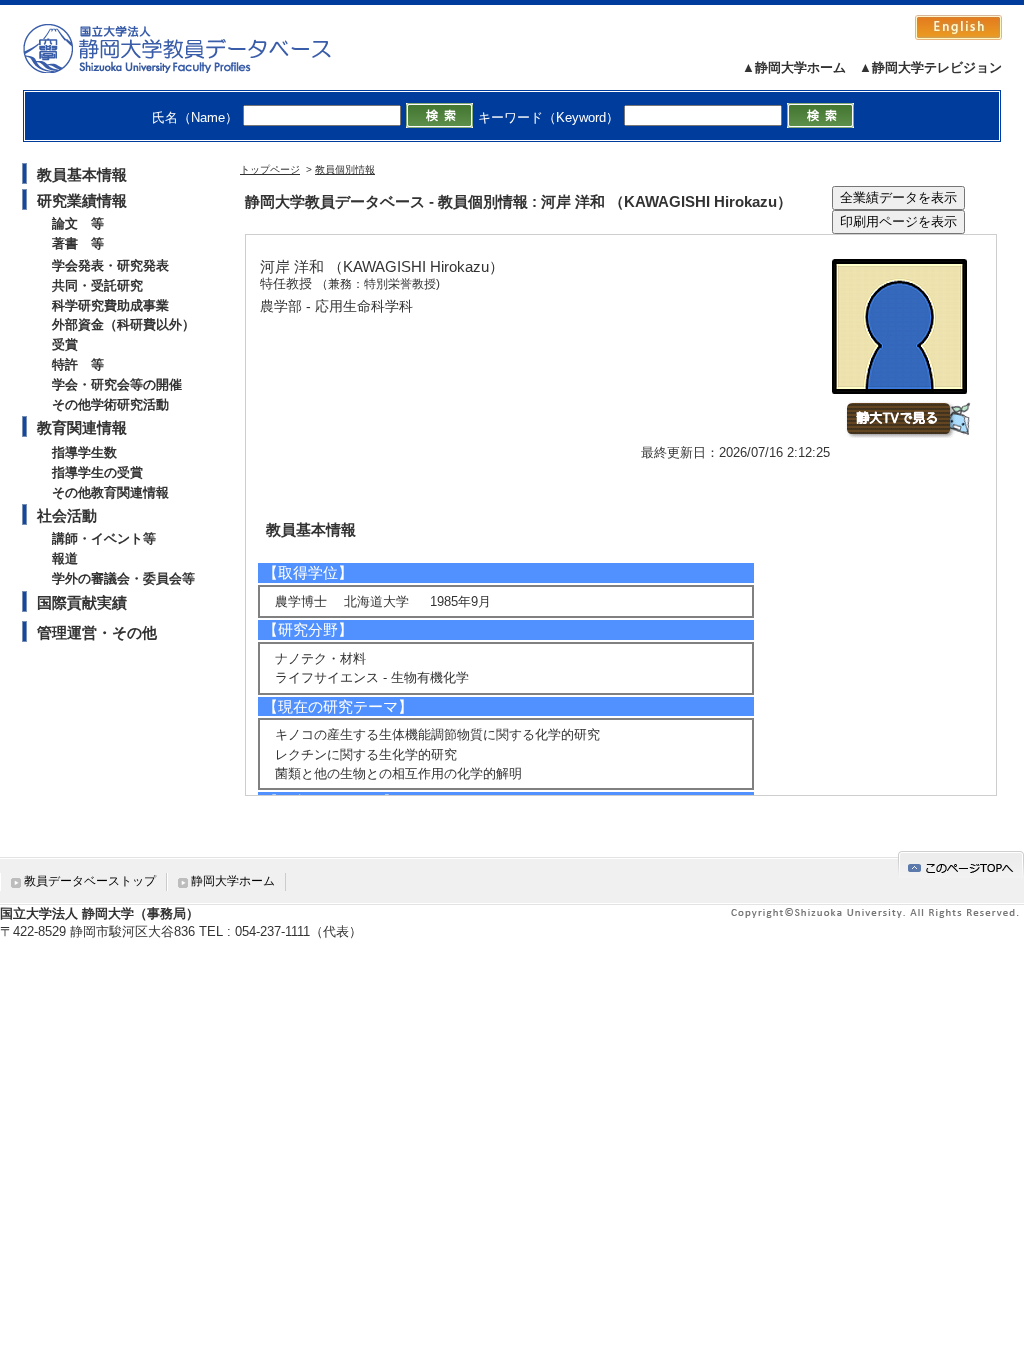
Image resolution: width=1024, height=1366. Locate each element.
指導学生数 (84, 452)
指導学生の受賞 (97, 472)
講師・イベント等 (104, 538)
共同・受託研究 (97, 285)
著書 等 (78, 243)
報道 (65, 558)
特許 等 (78, 364)
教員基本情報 (82, 174)
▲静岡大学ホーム (794, 67)
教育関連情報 (82, 427)
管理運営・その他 (97, 632)
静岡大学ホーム (233, 881)
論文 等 (78, 223)
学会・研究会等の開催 (117, 384)
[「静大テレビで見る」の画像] (907, 433)
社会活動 (67, 515)
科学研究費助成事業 (110, 305)
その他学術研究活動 (110, 404)
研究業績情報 (82, 200)
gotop (961, 864)
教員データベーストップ (90, 881)
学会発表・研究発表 (110, 265)
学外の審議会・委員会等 (123, 578)
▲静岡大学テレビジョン (930, 67)
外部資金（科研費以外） (123, 324)
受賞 (65, 344)
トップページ (270, 169)
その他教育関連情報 (110, 492)
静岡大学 (197, 48)
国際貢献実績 (82, 602)
